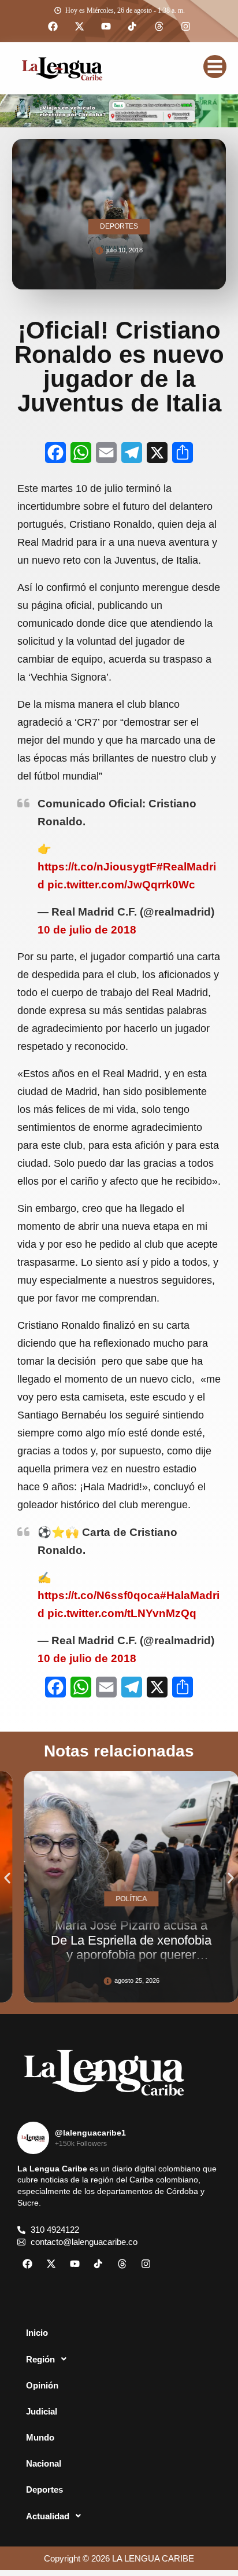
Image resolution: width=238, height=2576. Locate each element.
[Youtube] (106, 27)
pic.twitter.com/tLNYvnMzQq (122, 1613)
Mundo (40, 2437)
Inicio (37, 2333)
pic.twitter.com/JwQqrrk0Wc (121, 885)
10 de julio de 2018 (87, 930)
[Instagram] (185, 27)
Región (40, 2359)
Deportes (44, 2489)
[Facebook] (53, 27)
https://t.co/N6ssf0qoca (99, 1595)
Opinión (42, 2385)
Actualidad (48, 2516)
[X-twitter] (79, 27)
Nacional (44, 2463)
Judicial (42, 2411)
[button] (7, 1878)
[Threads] (159, 27)
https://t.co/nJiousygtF (97, 867)
